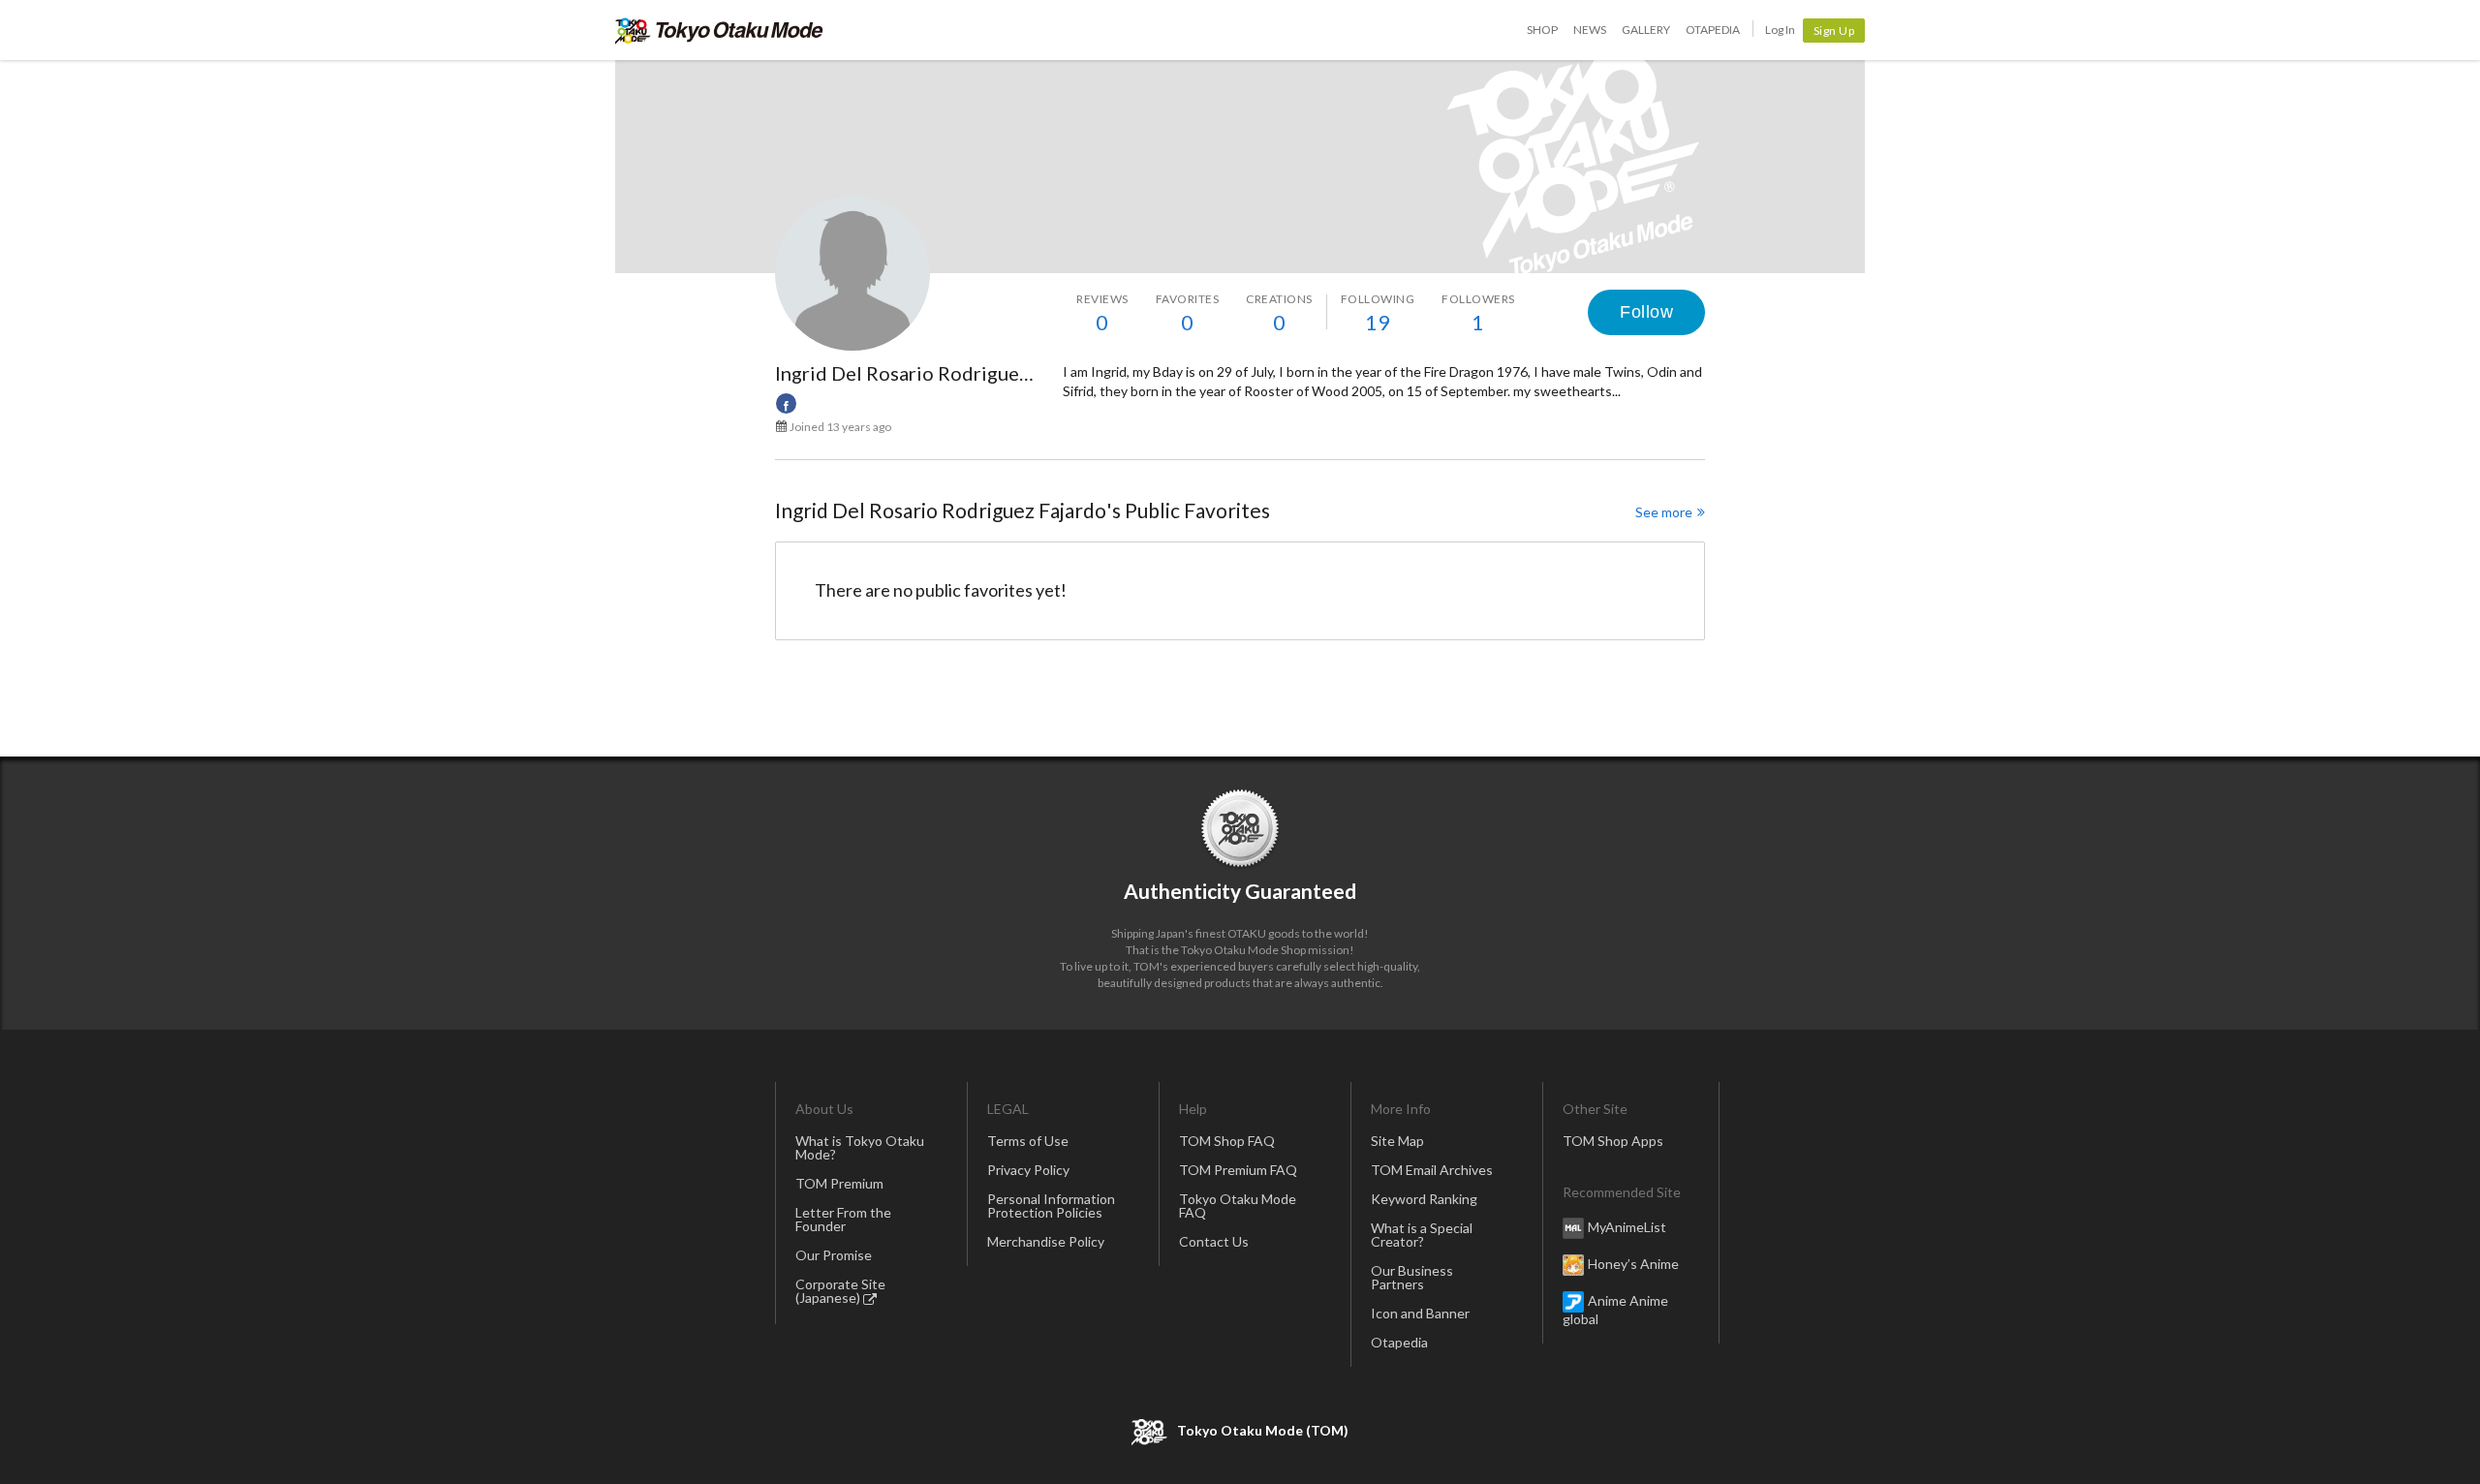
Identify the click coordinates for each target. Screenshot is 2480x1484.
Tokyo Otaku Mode (719, 30)
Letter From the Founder (843, 1219)
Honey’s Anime (1633, 1264)
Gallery (1646, 30)
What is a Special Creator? (1422, 1235)
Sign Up (1834, 31)
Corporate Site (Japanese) (840, 1291)
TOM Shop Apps (1613, 1141)
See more (1664, 512)
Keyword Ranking (1424, 1199)
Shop (1542, 30)
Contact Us (1214, 1241)
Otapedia (1713, 30)
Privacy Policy (1028, 1170)
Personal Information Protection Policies (1051, 1206)
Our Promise (834, 1255)
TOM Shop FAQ (1227, 1141)
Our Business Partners (1412, 1277)
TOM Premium (839, 1183)
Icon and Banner (1420, 1313)
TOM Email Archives (1432, 1170)
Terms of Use (1028, 1141)
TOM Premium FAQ (1238, 1170)
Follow (1646, 312)
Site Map (1397, 1141)
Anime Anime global (1615, 1310)
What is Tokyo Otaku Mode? (860, 1147)
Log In (1780, 30)
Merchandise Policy (1046, 1241)
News (1590, 30)
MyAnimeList (1627, 1227)
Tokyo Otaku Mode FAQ (1238, 1206)
